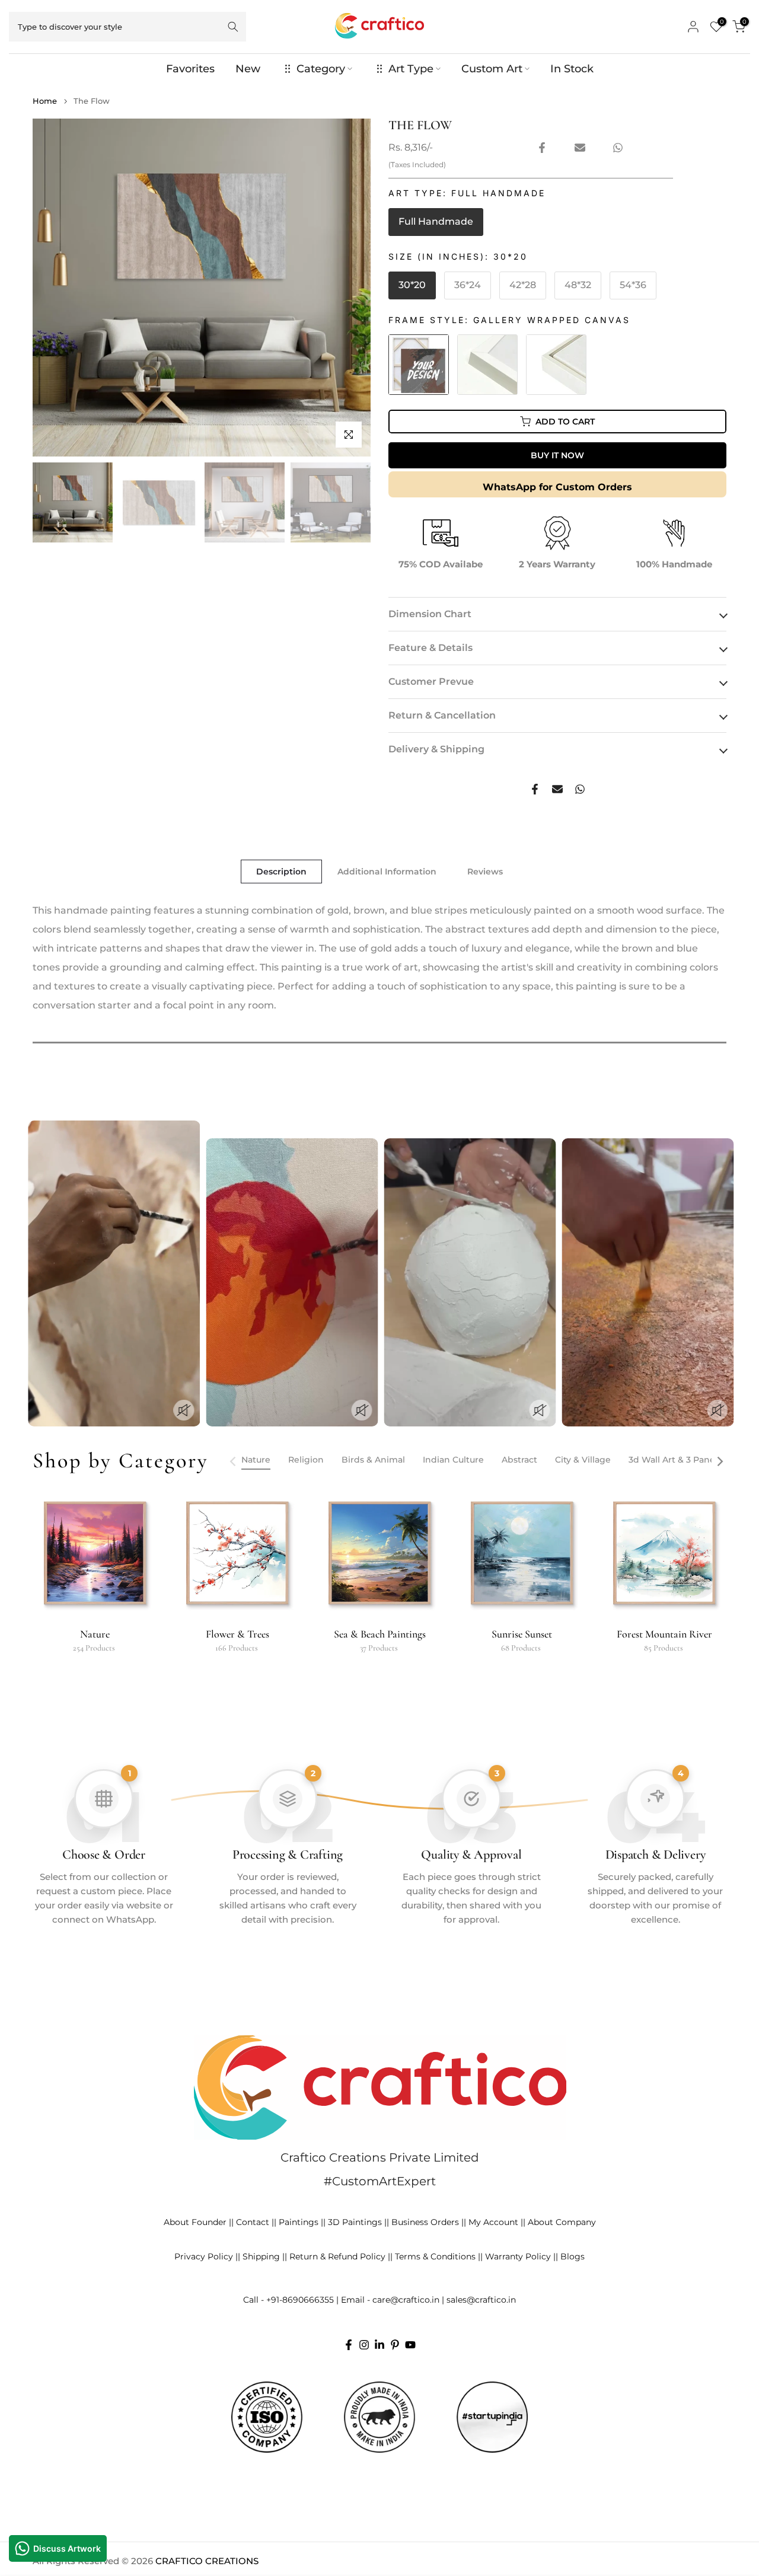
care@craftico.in (406, 2300)
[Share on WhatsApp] (618, 148)
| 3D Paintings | (355, 2222)
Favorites (190, 69)
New (248, 69)
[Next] (719, 1461)
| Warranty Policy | (518, 2256)
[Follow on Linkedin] (379, 2345)
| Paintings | (299, 2222)
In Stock (572, 69)
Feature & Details (430, 648)
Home (45, 101)
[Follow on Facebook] (349, 2345)
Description (281, 872)
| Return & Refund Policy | (337, 2256)
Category (321, 69)
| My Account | (493, 2222)
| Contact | (253, 2222)
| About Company (559, 2222)
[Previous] (234, 1461)
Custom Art (492, 69)
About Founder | (197, 2222)
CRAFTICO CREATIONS (207, 2561)
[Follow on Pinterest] (395, 2345)
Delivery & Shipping (436, 749)
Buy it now (557, 455)
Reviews (485, 872)
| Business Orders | (425, 2222)
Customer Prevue (431, 681)
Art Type (411, 69)
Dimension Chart (430, 614)
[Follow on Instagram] (364, 2345)
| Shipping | (261, 2256)
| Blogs (570, 2256)
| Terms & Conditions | (435, 2256)
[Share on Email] (580, 148)
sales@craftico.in (481, 2300)
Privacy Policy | (206, 2256)
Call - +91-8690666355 (288, 2300)
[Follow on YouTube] (410, 2345)
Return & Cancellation (442, 715)
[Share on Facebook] (542, 148)
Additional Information (387, 872)
